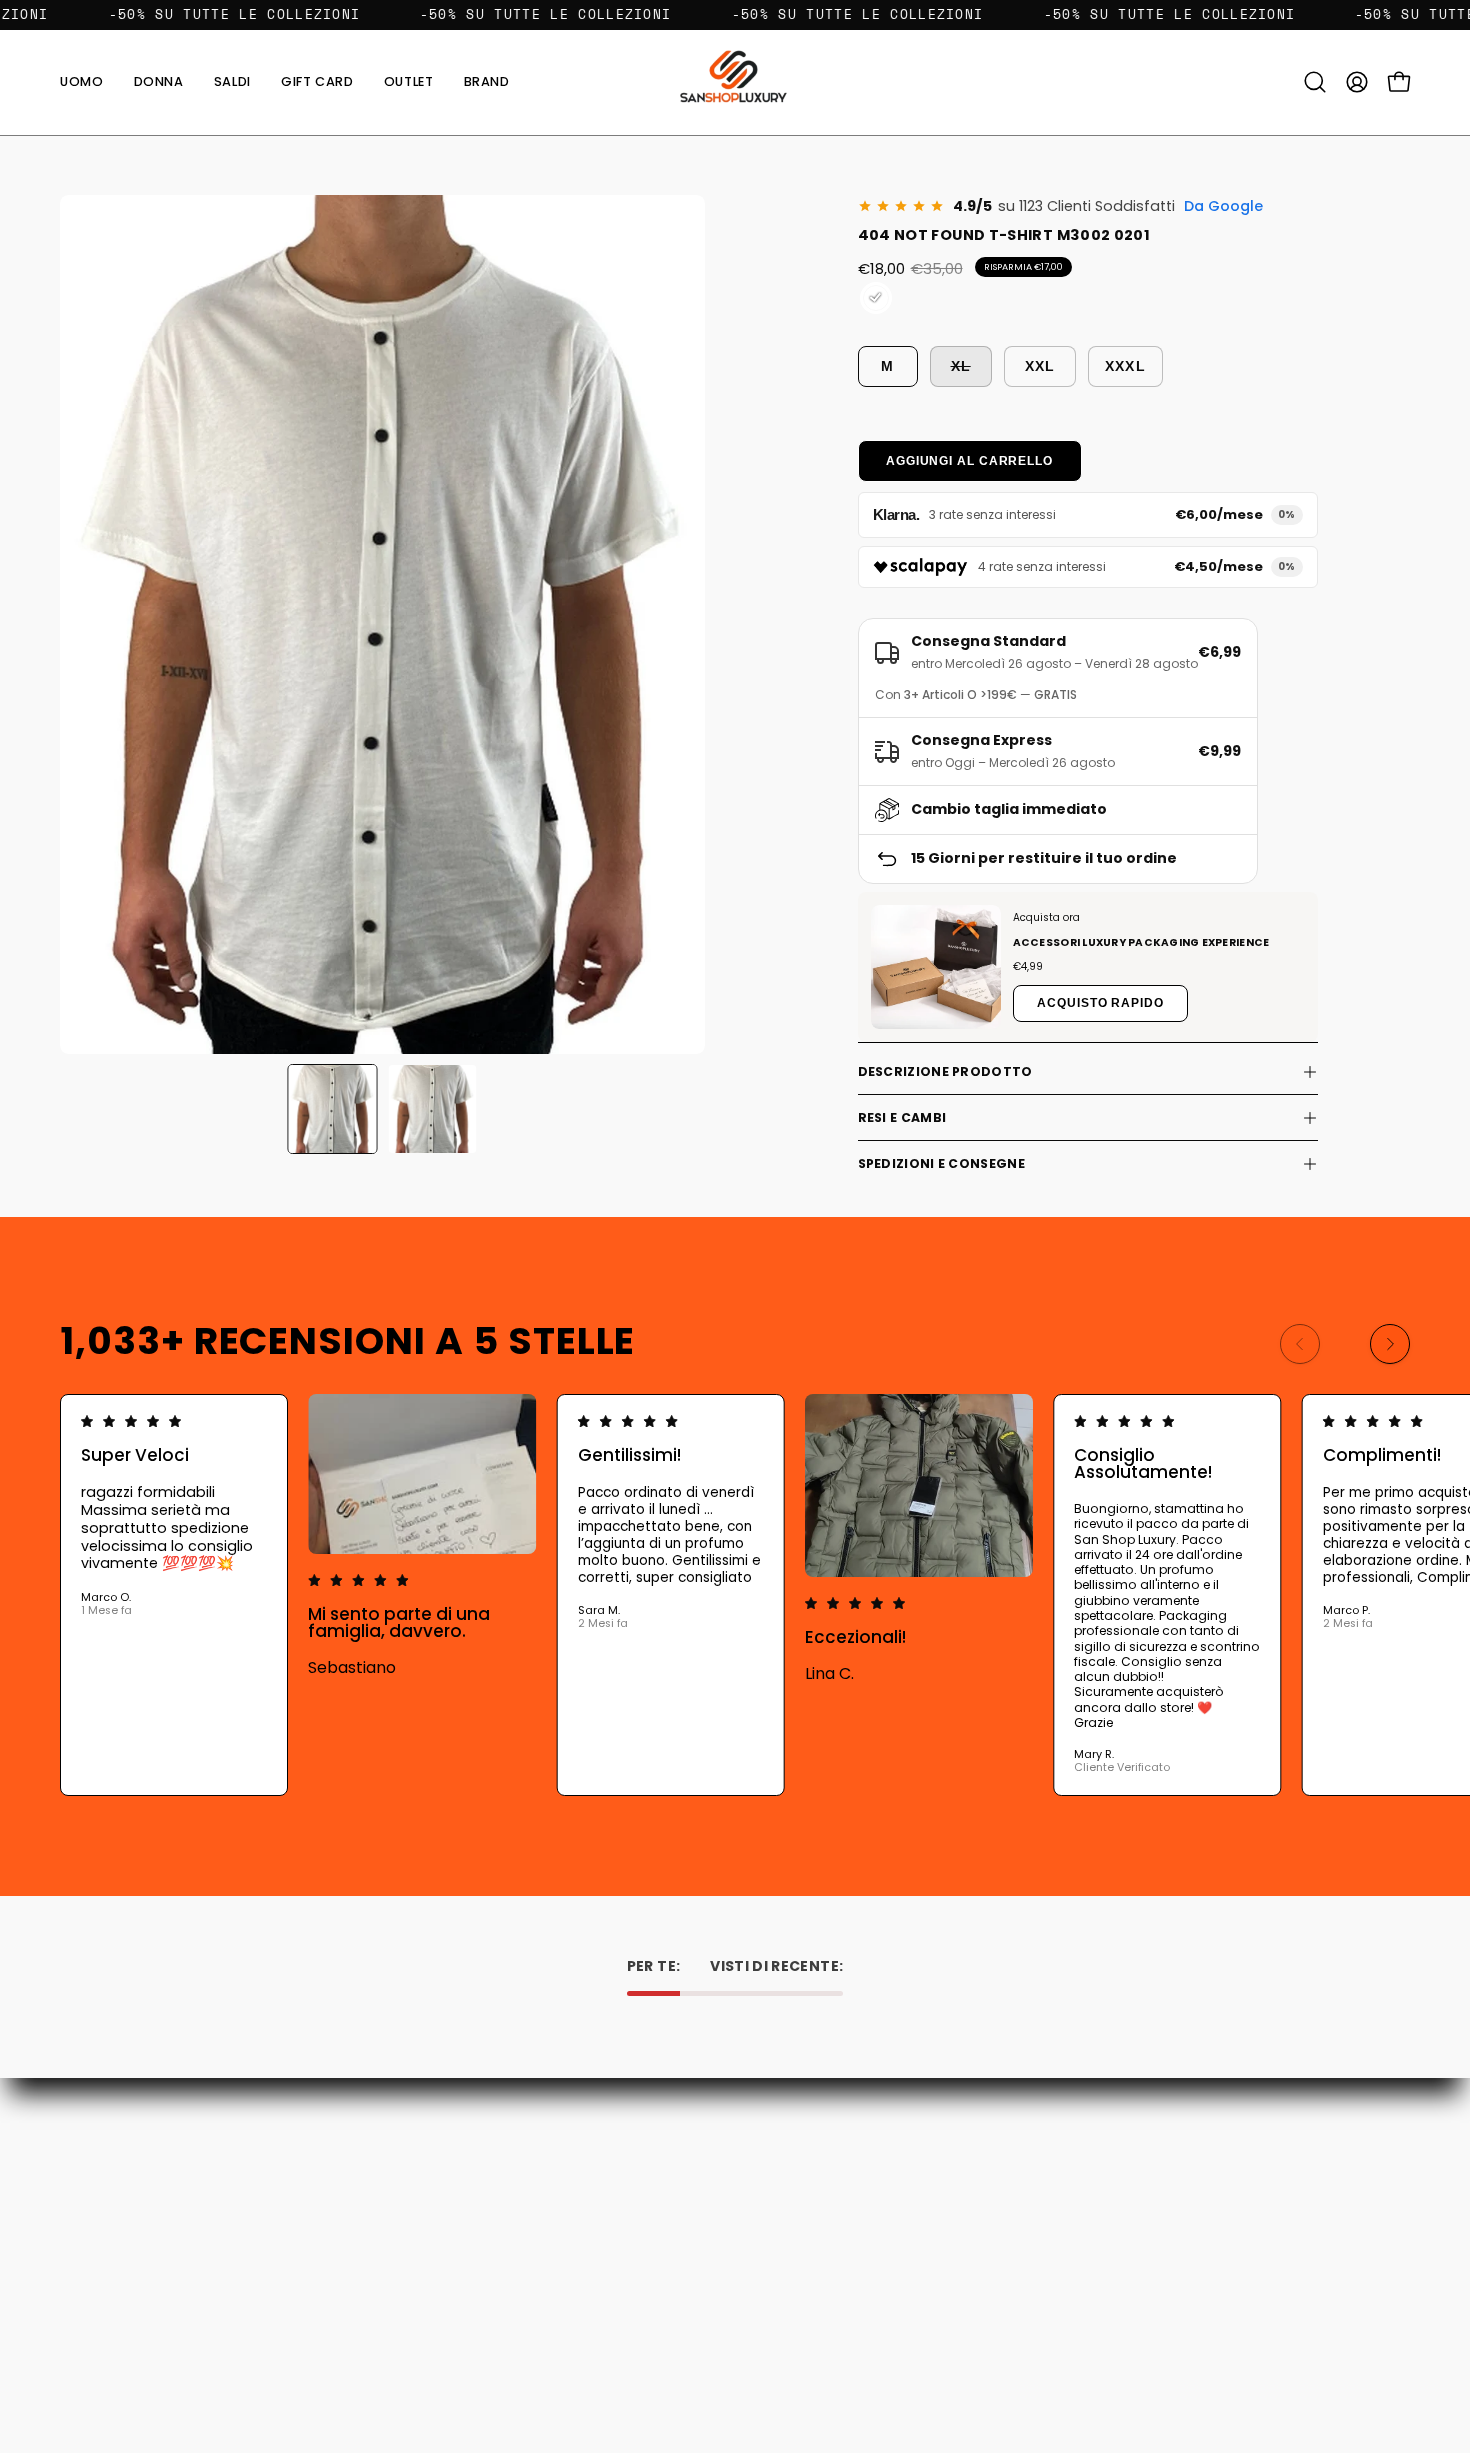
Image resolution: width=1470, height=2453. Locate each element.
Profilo (776, 2186)
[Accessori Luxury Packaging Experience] (936, 967)
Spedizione (514, 2214)
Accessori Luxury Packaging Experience (1141, 942)
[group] (735, 1595)
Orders (778, 2158)
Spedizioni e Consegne (941, 1163)
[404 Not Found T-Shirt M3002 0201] (332, 1109)
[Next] (1390, 1344)
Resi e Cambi (902, 1117)
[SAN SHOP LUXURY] (735, 82)
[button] (487, 82)
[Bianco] (876, 298)
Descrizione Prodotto (945, 1071)
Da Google (1223, 206)
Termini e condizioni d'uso (563, 2242)
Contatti (506, 2158)
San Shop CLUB (527, 2270)
